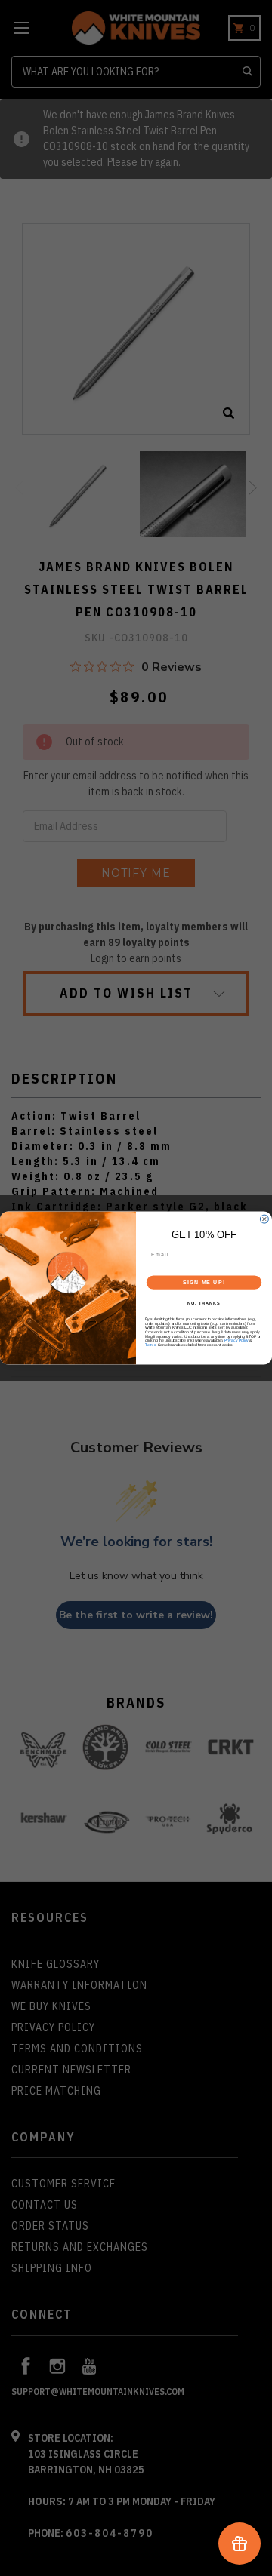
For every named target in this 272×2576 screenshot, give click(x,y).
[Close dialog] (264, 1219)
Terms (150, 1345)
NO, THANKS (204, 1303)
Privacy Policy (236, 1341)
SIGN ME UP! (204, 1283)
